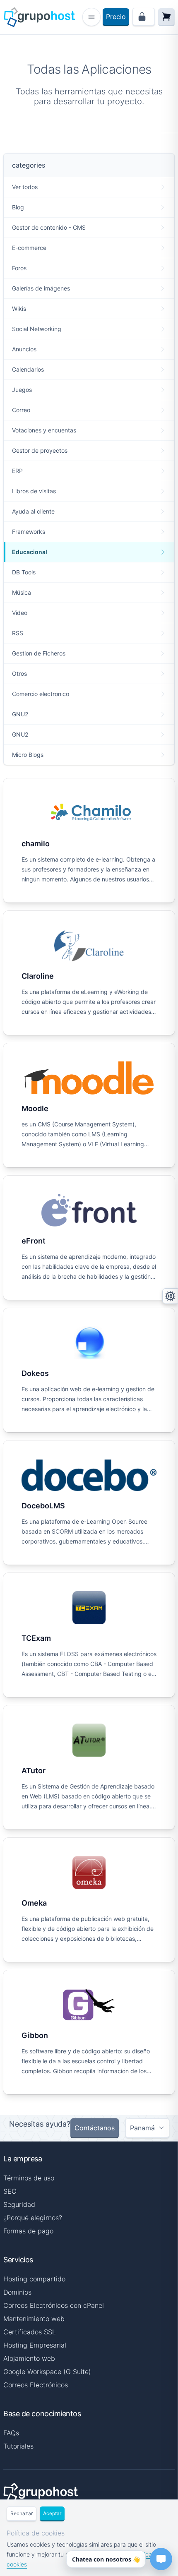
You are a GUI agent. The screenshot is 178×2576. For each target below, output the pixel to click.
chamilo (36, 844)
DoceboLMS (43, 1506)
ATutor (34, 1771)
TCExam (36, 1638)
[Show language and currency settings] (170, 1296)
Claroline (38, 976)
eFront (34, 1241)
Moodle (35, 1108)
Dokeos (35, 1373)
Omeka (34, 1903)
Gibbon (35, 2035)
